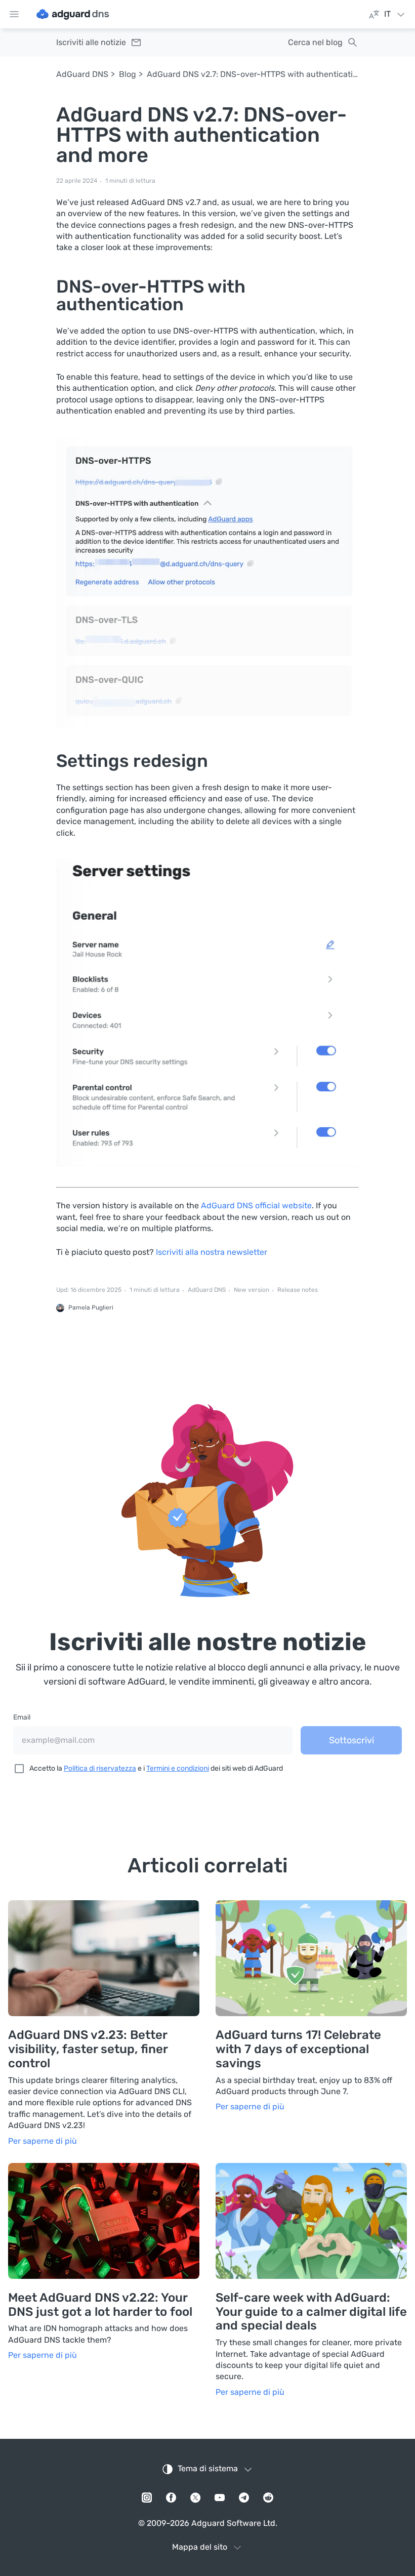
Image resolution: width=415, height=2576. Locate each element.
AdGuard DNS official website (256, 1205)
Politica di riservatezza (100, 1768)
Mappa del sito (200, 2547)
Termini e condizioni (178, 1768)
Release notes (298, 1290)
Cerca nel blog (315, 42)
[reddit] (268, 2498)
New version (252, 1290)
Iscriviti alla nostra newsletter (212, 1252)
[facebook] (171, 2498)
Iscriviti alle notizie (91, 42)
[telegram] (244, 2498)
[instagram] (147, 2498)
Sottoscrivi (351, 1740)
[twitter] (195, 2498)
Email (22, 1717)
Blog (128, 74)
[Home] (73, 14)
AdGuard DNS (82, 74)
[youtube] (220, 2498)
